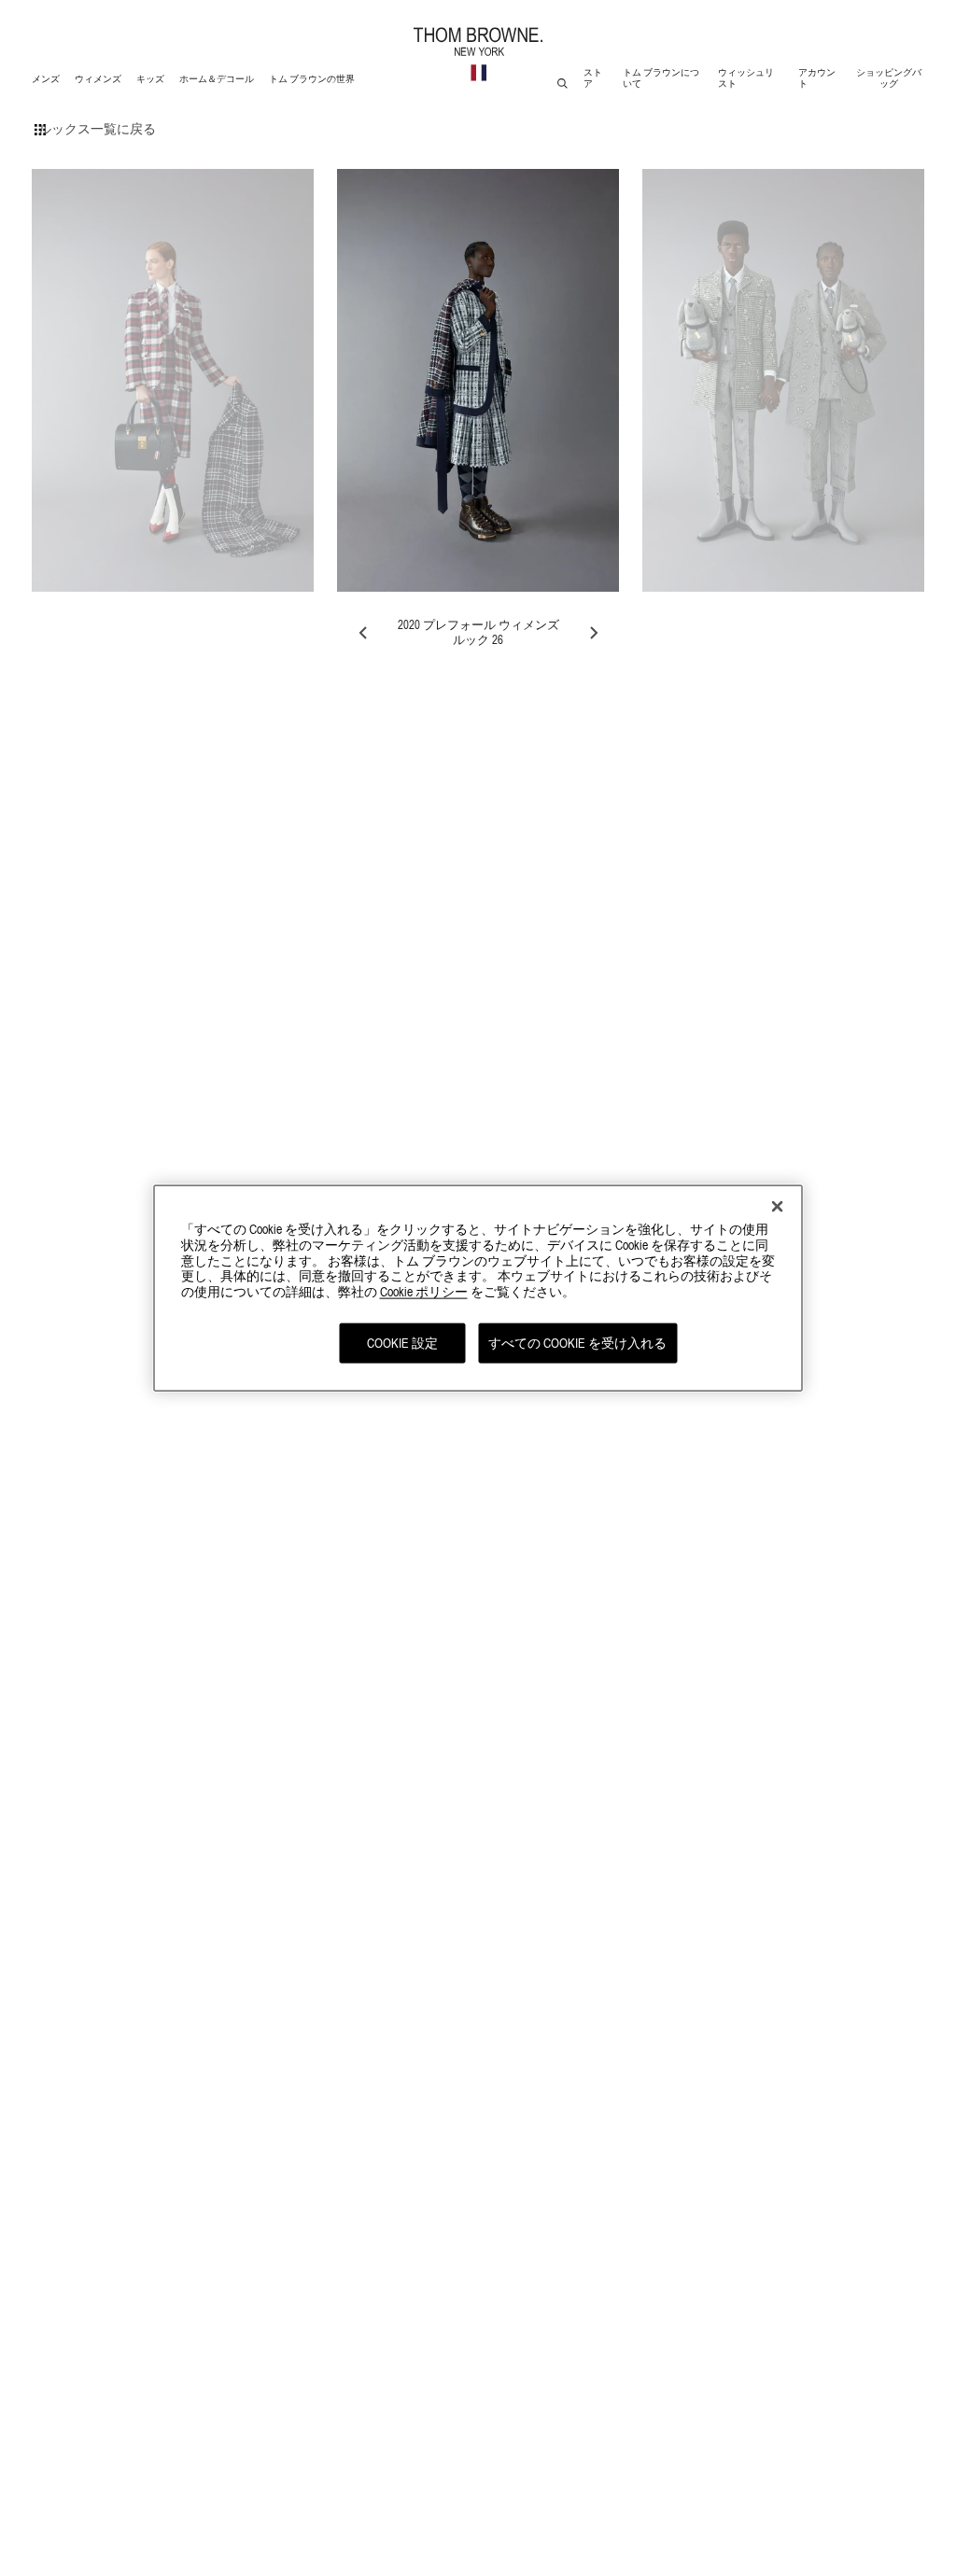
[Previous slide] (364, 633)
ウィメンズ (98, 82)
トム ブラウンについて (661, 78)
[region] (478, 1288)
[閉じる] (778, 1207)
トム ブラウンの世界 (311, 82)
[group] (173, 380)
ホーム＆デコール (216, 82)
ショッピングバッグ (889, 78)
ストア (593, 78)
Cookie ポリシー (424, 1292)
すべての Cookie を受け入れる (577, 1343)
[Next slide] (593, 633)
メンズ (48, 82)
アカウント (817, 78)
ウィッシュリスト (746, 78)
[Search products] (562, 84)
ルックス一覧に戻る (97, 129)
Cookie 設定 (402, 1343)
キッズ (152, 82)
